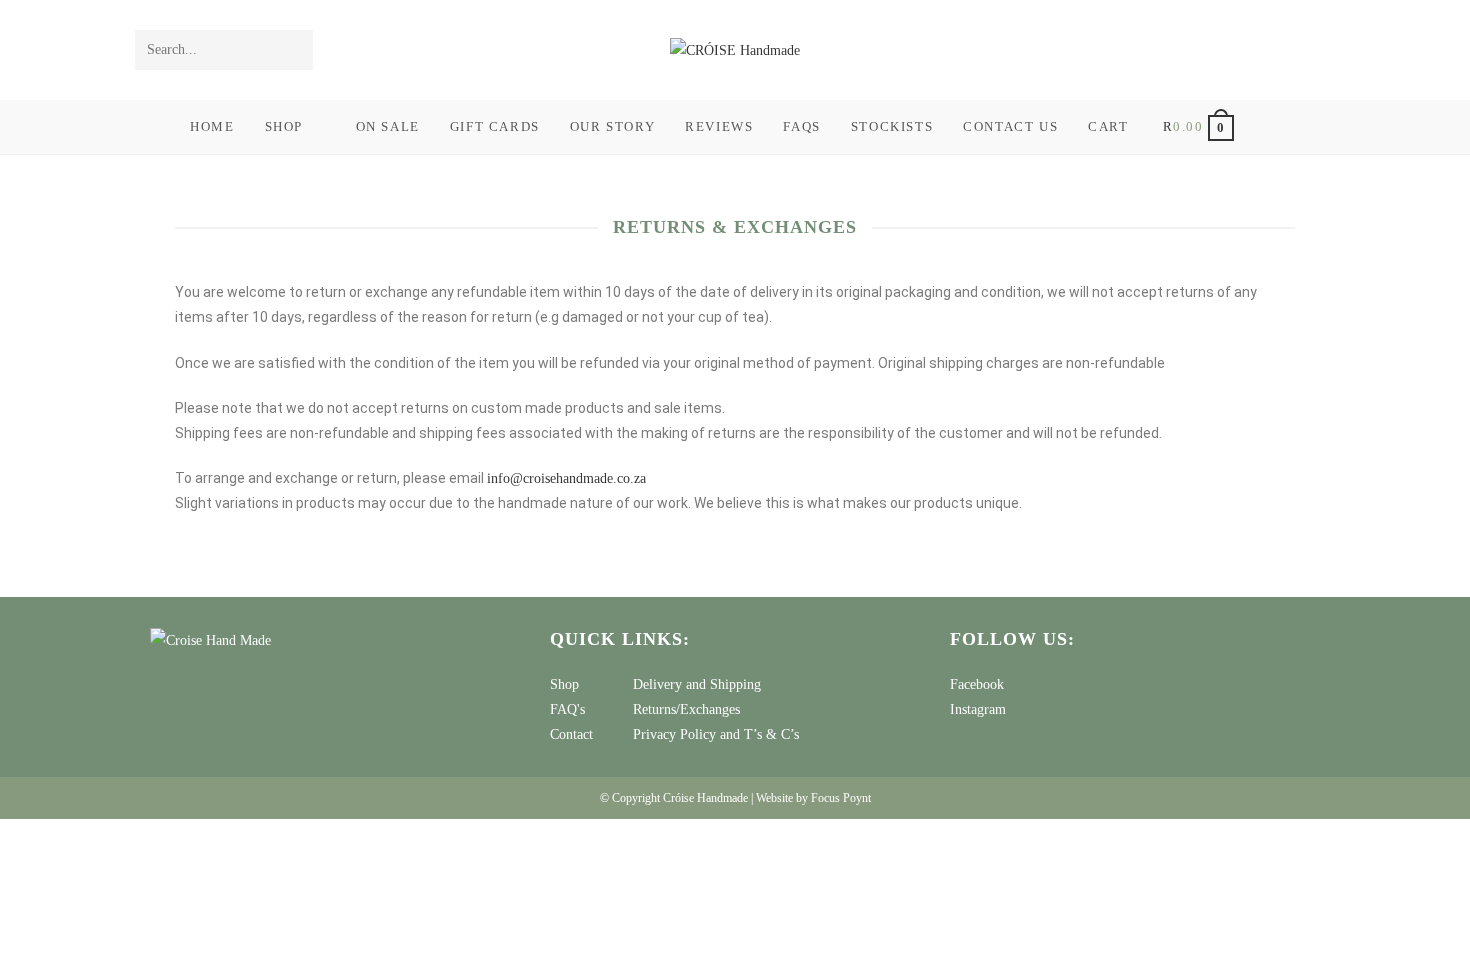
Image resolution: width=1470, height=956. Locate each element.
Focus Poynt (841, 798)
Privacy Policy (674, 734)
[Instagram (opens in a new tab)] (1321, 50)
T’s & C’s (771, 734)
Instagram (978, 709)
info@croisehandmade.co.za (566, 478)
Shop (564, 684)
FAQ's (567, 709)
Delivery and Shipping (697, 684)
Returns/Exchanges (686, 709)
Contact (571, 734)
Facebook (977, 684)
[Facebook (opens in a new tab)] (1294, 50)
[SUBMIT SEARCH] (294, 50)
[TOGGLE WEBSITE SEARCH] (1274, 127)
